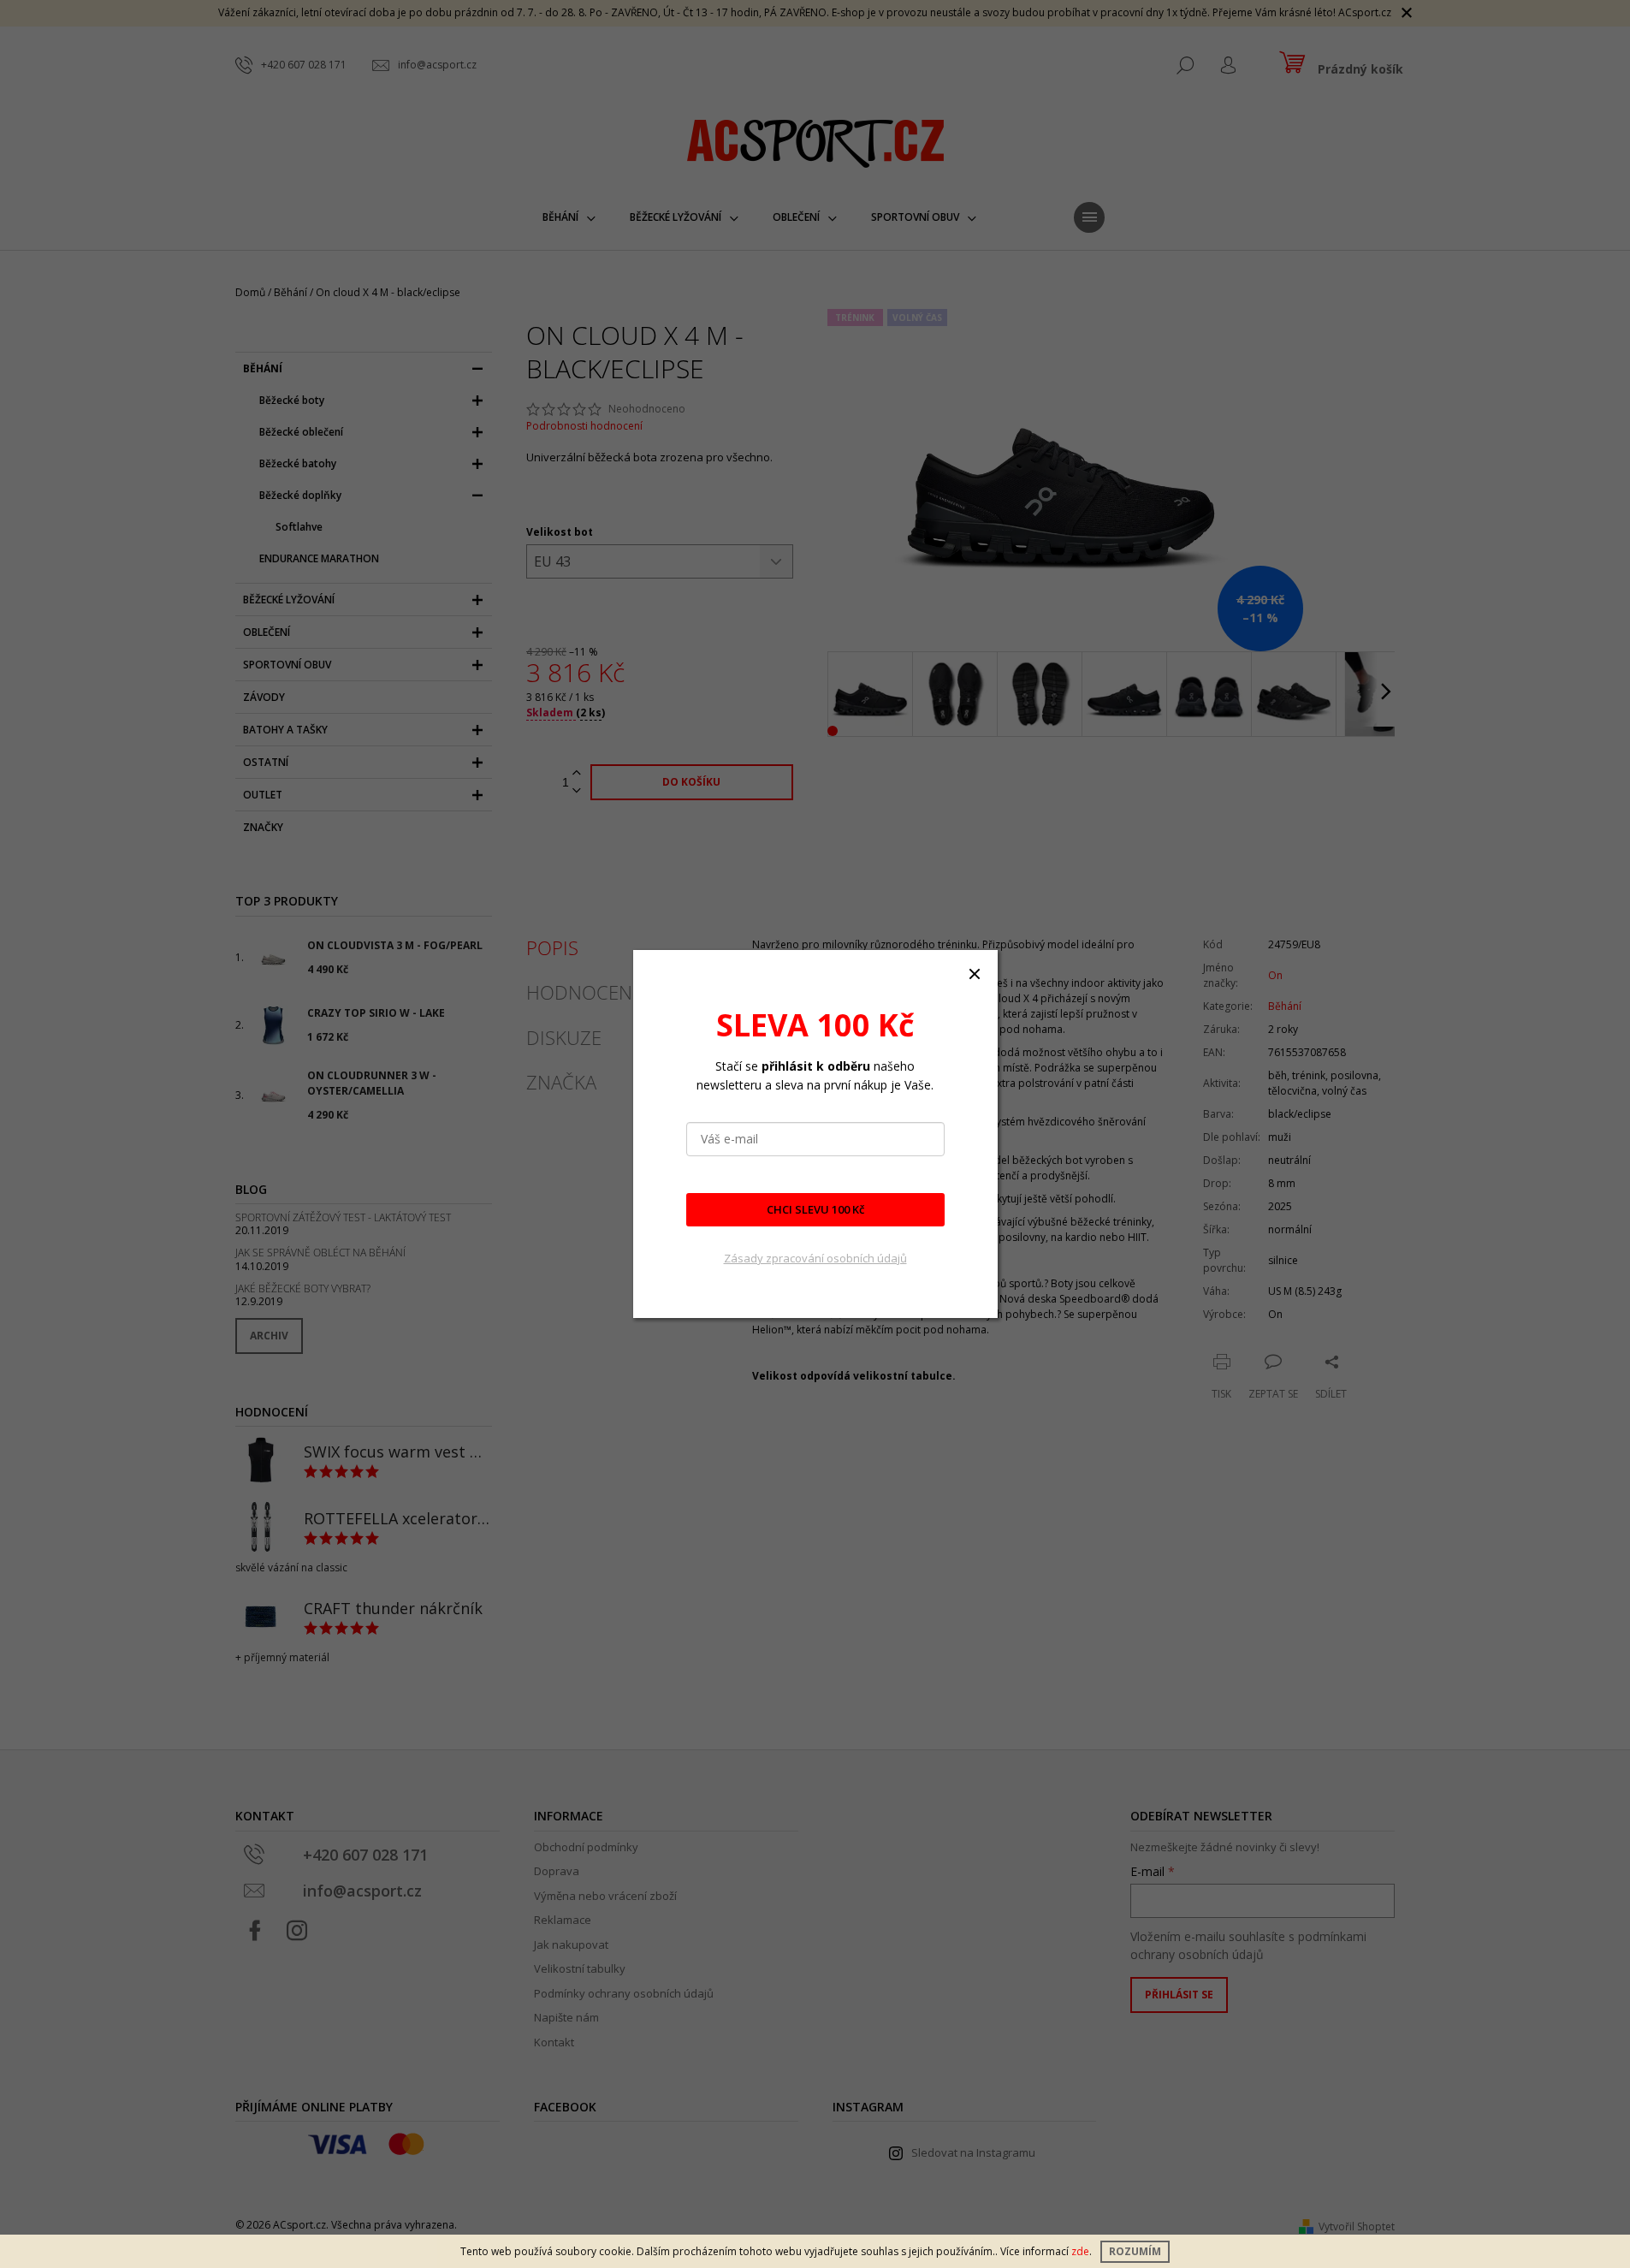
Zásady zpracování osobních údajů (815, 1258)
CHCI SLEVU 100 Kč (815, 1209)
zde (1080, 2251)
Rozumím (1135, 2251)
